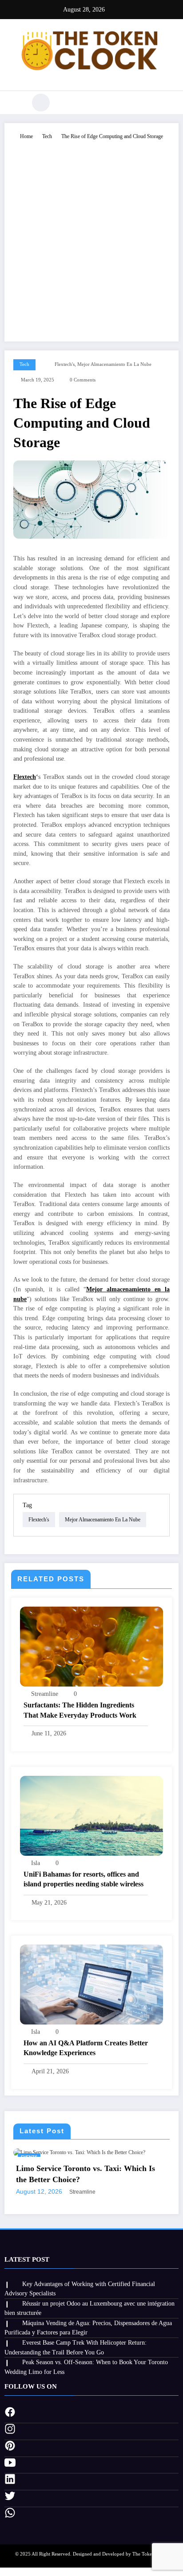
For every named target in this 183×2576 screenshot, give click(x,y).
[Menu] (16, 103)
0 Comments (83, 380)
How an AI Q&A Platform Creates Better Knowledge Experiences (86, 2048)
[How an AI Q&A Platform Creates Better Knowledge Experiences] (91, 1984)
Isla (36, 1863)
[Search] (41, 103)
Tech (24, 364)
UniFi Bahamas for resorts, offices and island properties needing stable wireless (84, 1879)
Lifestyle (52, 2157)
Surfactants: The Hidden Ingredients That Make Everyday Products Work (80, 1710)
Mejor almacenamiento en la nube (114, 364)
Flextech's (65, 364)
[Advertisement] (91, 237)
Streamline (45, 1694)
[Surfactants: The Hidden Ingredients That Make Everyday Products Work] (91, 1646)
